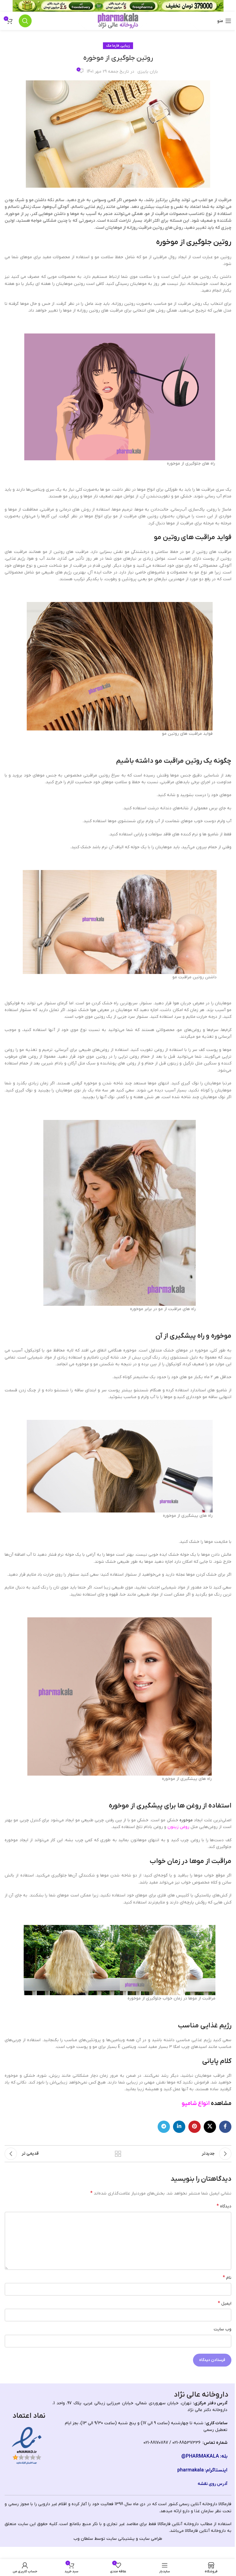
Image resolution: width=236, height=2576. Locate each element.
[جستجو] (25, 21)
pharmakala (191, 2470)
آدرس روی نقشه (212, 2484)
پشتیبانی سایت (120, 2539)
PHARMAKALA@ (200, 2456)
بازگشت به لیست (118, 2154)
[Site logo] (118, 21)
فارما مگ (113, 46)
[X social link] (210, 2127)
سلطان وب (83, 2539)
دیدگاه (224, 2206)
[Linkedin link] (179, 2127)
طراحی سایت (151, 2539)
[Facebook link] (225, 2127)
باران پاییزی (148, 72)
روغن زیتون (178, 1827)
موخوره (186, 1820)
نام (227, 2278)
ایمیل (225, 2303)
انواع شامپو (196, 2103)
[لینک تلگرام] (164, 2127)
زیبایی (125, 46)
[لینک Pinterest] (195, 2127)
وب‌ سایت (222, 2329)
